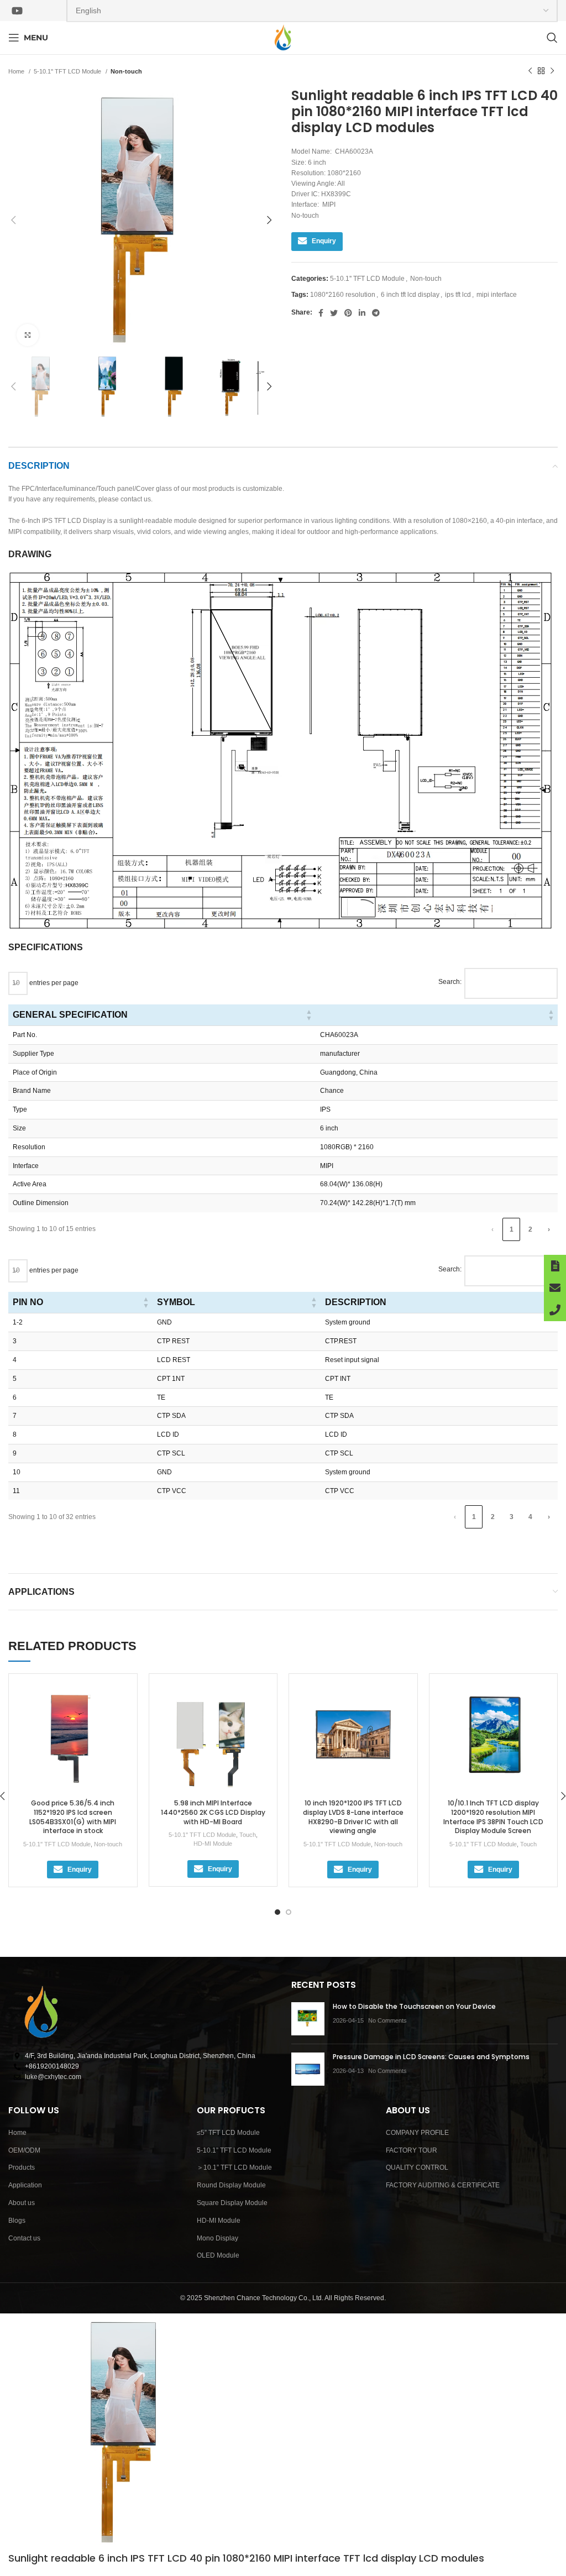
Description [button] (356, 1302)
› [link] (549, 1229)
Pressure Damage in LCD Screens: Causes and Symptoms (431, 2057)
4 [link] (530, 1517)
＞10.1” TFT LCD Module (234, 2167)
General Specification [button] (70, 1015)
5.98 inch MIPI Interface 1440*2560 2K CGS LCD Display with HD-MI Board (213, 1812)
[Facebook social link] (321, 313)
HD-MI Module (213, 1844)
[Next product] (552, 71)
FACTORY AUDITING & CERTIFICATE (443, 2185)
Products (22, 2167)
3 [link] (512, 1517)
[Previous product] (530, 71)
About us (22, 2203)
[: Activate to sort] (437, 1015)
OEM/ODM (24, 2150)
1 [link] (512, 1229)
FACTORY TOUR (412, 2150)
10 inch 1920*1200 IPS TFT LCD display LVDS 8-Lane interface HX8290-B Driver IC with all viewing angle (353, 1817)
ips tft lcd (458, 295)
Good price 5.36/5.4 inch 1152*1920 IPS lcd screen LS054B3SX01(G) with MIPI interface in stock (73, 1817)
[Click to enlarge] (28, 335)
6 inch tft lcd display (410, 295)
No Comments (387, 2020)
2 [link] (530, 1229)
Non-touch (126, 71)
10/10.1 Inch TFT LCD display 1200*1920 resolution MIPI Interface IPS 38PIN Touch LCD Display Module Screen (493, 1817)
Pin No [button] (28, 1302)
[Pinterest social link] (348, 313)
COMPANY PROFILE (417, 2133)
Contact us (24, 2238)
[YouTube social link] (17, 11)
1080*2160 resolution (343, 295)
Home (17, 71)
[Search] (552, 38)
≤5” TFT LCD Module (228, 2133)
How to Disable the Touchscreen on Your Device (414, 2006)
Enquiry (324, 241)
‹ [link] (492, 1229)
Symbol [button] (176, 1302)
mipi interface (497, 295)
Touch (248, 1835)
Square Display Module (232, 2203)
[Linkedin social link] (362, 313)
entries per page (53, 983)
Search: (450, 982)
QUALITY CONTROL (417, 2167)
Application (25, 2185)
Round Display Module (231, 2185)
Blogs (17, 2221)
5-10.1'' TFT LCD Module (68, 71)
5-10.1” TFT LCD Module (234, 2150)
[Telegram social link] (376, 313)
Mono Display (218, 2238)
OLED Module (218, 2255)
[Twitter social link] (334, 313)
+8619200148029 (52, 2066)
